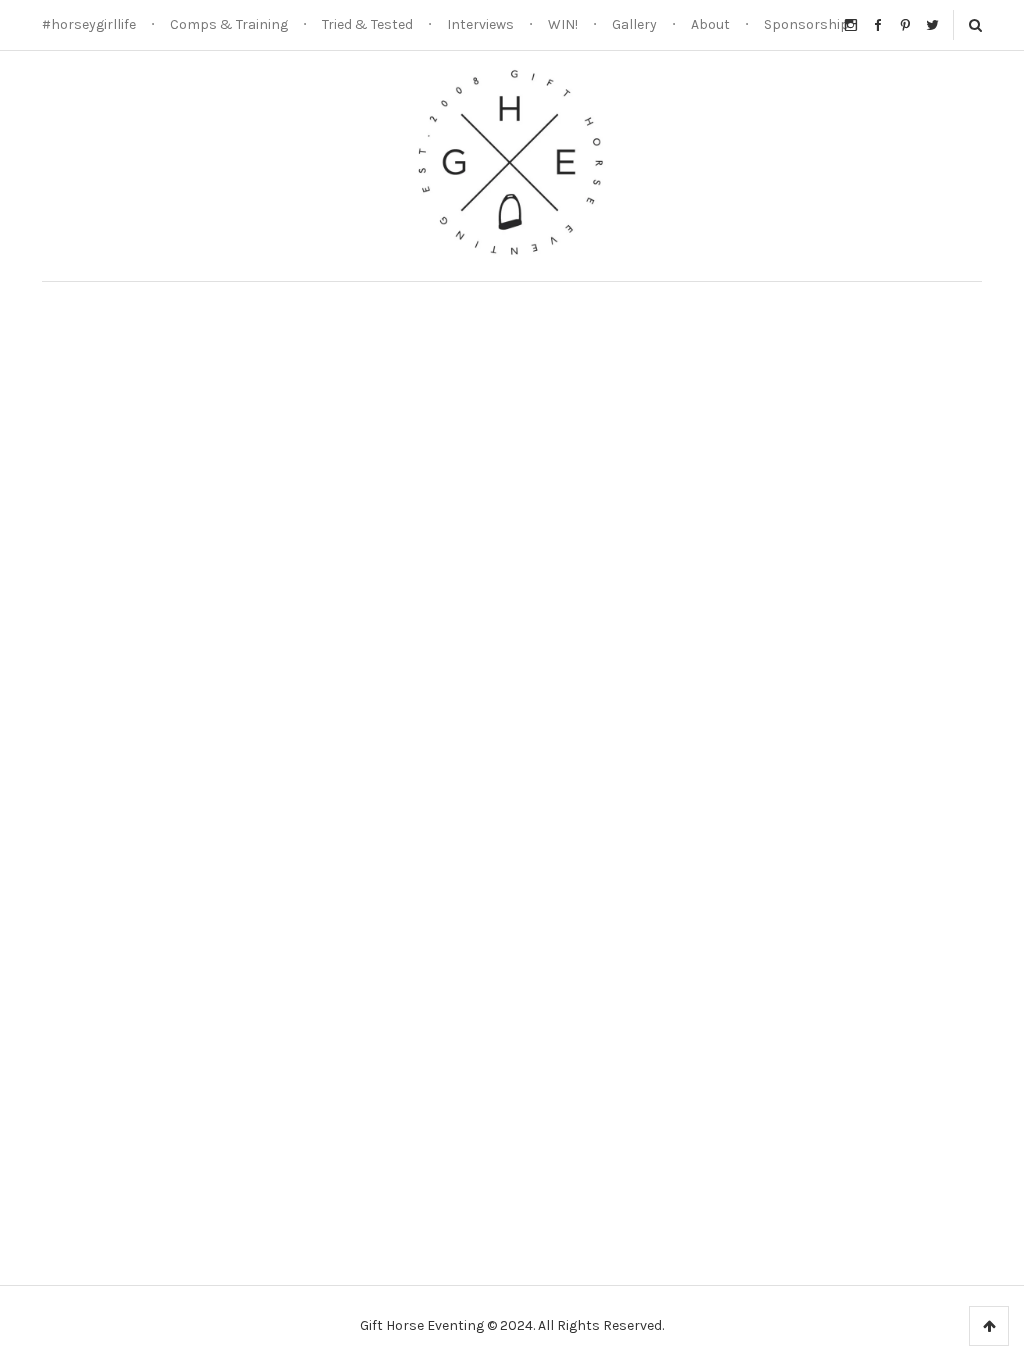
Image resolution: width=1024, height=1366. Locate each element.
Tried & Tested (367, 24)
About (710, 24)
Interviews (480, 24)
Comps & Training (229, 24)
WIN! (563, 24)
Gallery (634, 24)
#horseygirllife (89, 24)
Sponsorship (806, 24)
